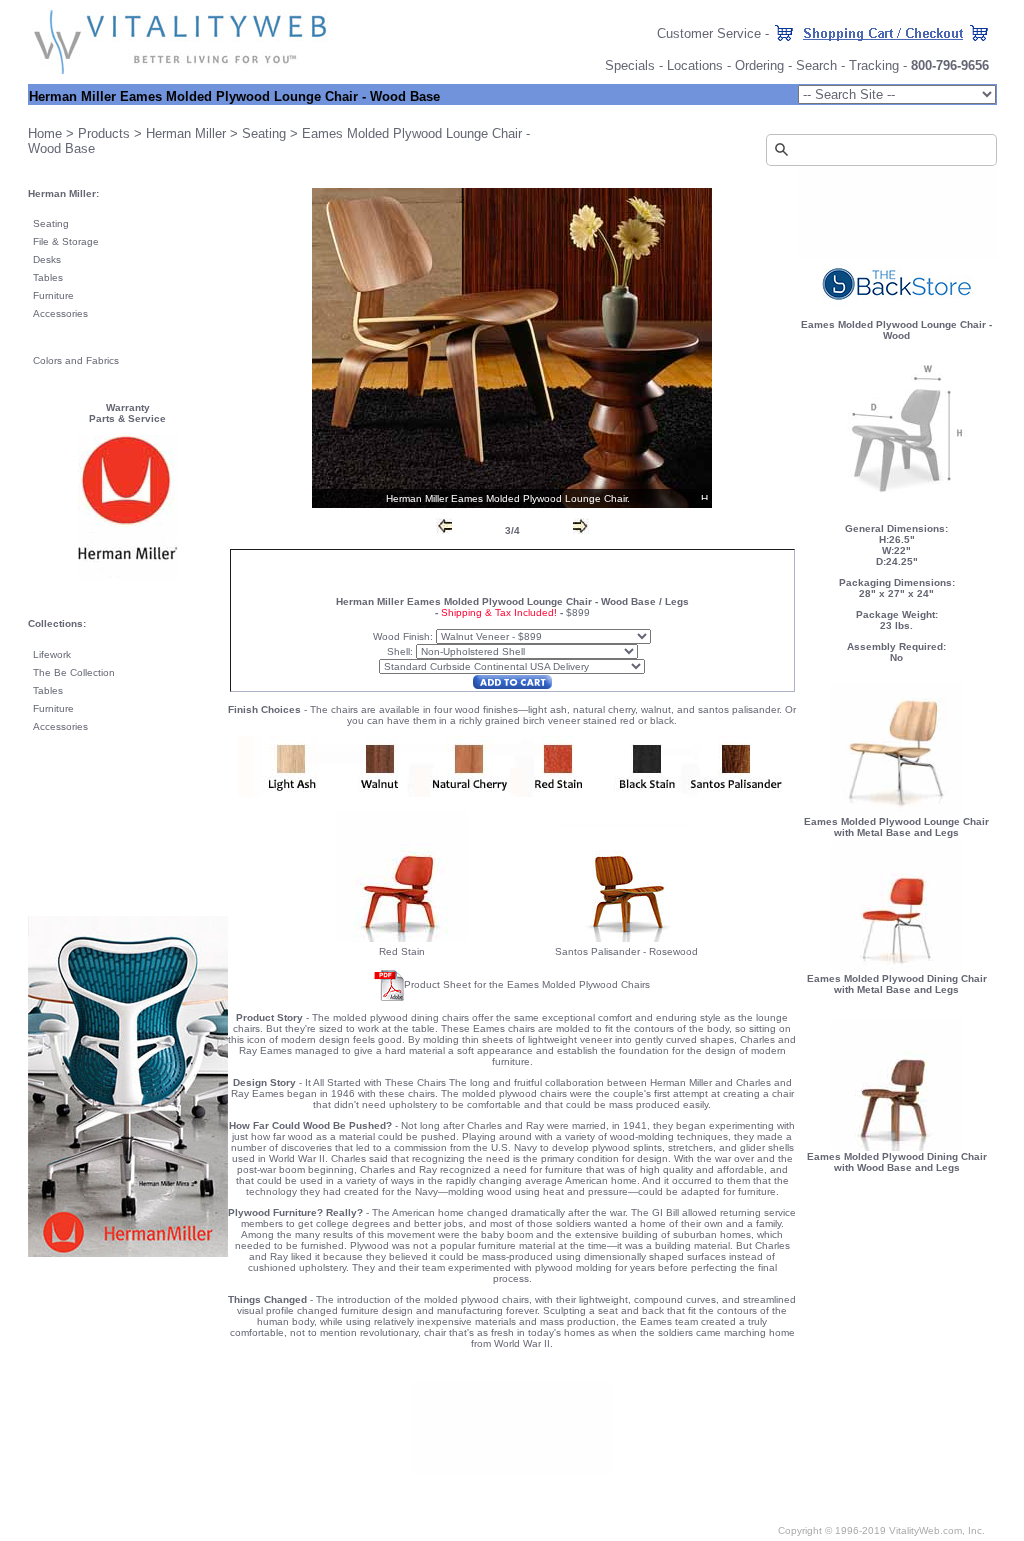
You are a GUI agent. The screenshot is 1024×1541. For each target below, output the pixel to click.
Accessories (60, 313)
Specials (630, 65)
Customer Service (709, 33)
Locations (695, 65)
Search (816, 65)
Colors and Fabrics (76, 360)
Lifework (52, 654)
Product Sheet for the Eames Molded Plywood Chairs (527, 984)
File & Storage (66, 241)
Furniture (53, 295)
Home (45, 133)
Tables (48, 277)
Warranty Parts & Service (127, 413)
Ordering (759, 65)
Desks (47, 259)
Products (104, 133)
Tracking (874, 65)
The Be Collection (74, 672)
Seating (264, 133)
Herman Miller (186, 133)
